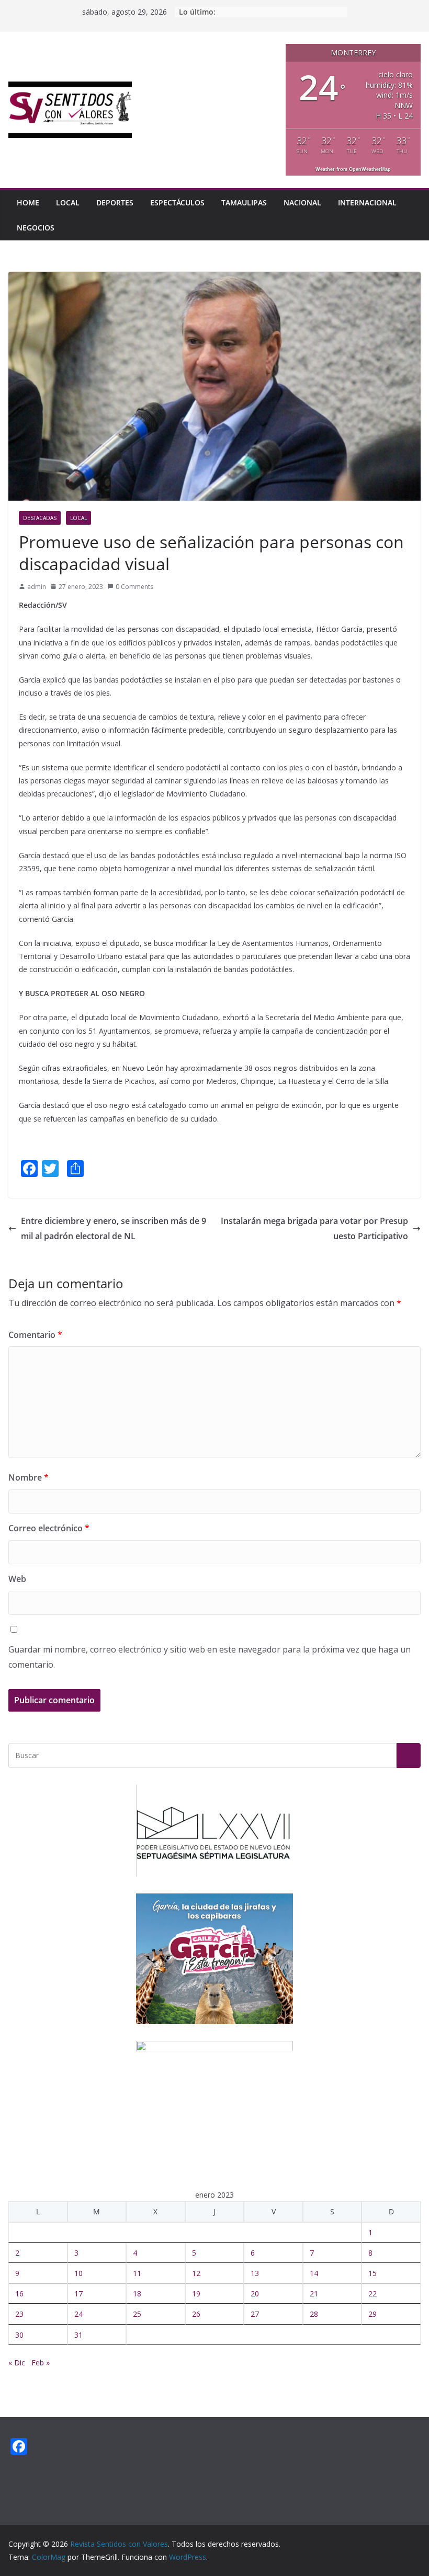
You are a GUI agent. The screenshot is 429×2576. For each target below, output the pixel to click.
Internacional (367, 203)
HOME (28, 203)
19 (196, 2294)
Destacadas (40, 518)
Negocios (36, 228)
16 (19, 2294)
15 (372, 2273)
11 (137, 2273)
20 (255, 2294)
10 (78, 2273)
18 (137, 2294)
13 (255, 2273)
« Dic (17, 2363)
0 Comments (134, 587)
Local (68, 203)
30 (19, 2335)
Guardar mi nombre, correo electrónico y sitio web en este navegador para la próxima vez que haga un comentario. (210, 1657)
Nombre (29, 1477)
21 (314, 2294)
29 (372, 2314)
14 (314, 2273)
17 (78, 2294)
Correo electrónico (49, 1528)
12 (196, 2273)
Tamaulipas (244, 203)
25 (137, 2314)
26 (196, 2314)
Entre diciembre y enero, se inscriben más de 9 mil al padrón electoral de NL (114, 1228)
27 (255, 2314)
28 (314, 2314)
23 (19, 2314)
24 (78, 2314)
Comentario (35, 1335)
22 (372, 2294)
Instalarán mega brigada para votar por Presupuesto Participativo (314, 1228)
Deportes (115, 203)
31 (78, 2335)
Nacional (302, 203)
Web (17, 1579)
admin (37, 587)
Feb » (41, 2363)
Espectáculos (177, 203)
